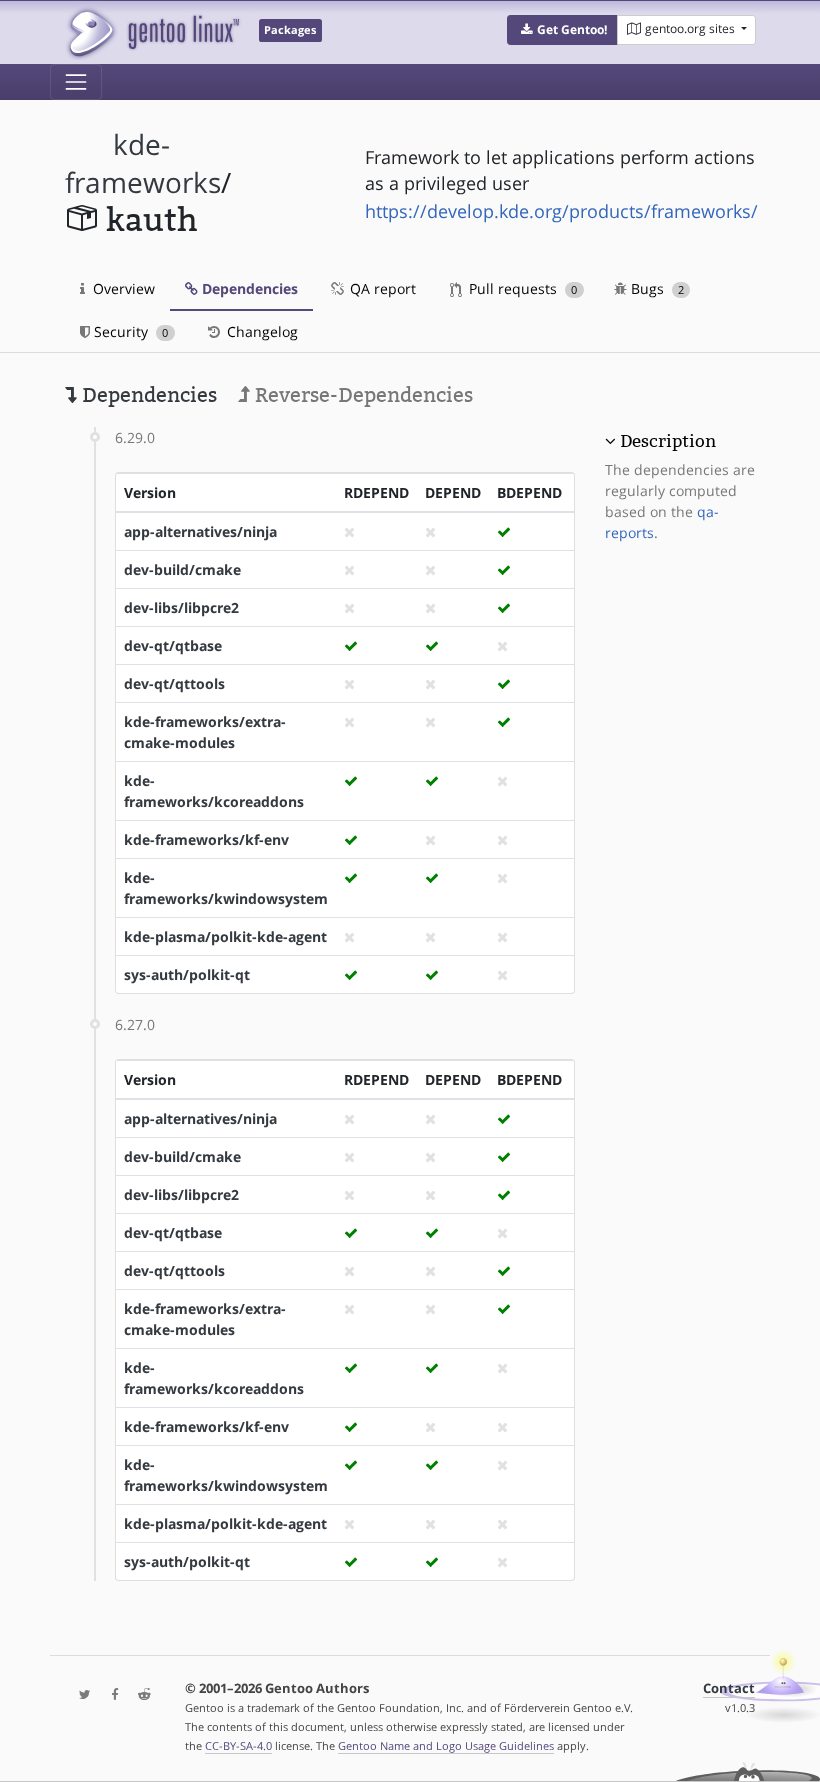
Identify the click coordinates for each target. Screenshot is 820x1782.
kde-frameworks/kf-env (206, 839)
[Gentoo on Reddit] (139, 1695)
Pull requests (521, 288)
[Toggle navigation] (76, 82)
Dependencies (248, 288)
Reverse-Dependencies (361, 395)
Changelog (260, 331)
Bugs (655, 288)
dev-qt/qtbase (173, 645)
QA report (381, 288)
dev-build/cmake (182, 569)
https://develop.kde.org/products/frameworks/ (561, 211)
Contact (729, 1688)
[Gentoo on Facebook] (110, 1695)
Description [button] (668, 441)
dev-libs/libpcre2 (181, 607)
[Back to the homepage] (152, 32)
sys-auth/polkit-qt (187, 974)
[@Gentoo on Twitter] (80, 1695)
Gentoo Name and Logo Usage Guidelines (446, 1745)
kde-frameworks (143, 163)
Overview (122, 288)
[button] (562, 30)
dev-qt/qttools (174, 683)
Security (129, 331)
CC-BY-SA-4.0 (238, 1745)
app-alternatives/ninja (200, 531)
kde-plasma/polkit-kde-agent (225, 936)
